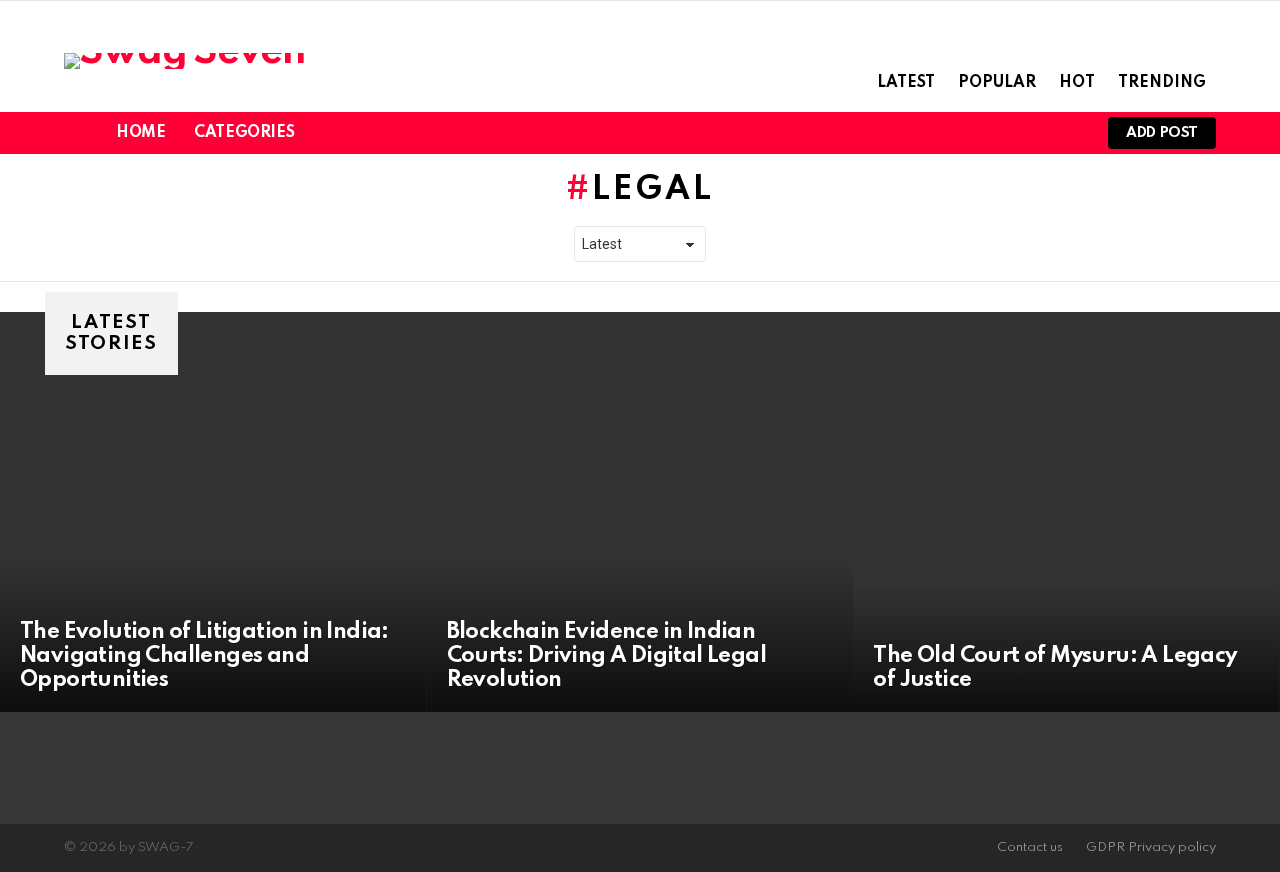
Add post (1162, 133)
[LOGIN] (1066, 133)
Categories (244, 133)
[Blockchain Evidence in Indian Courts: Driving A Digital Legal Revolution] (640, 512)
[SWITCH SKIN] (1032, 133)
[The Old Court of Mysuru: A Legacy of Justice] (1066, 512)
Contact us (1030, 847)
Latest (906, 83)
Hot (1077, 83)
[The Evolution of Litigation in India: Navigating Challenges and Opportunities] (213, 512)
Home (140, 133)
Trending (1162, 83)
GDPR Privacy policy (1151, 847)
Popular (997, 83)
